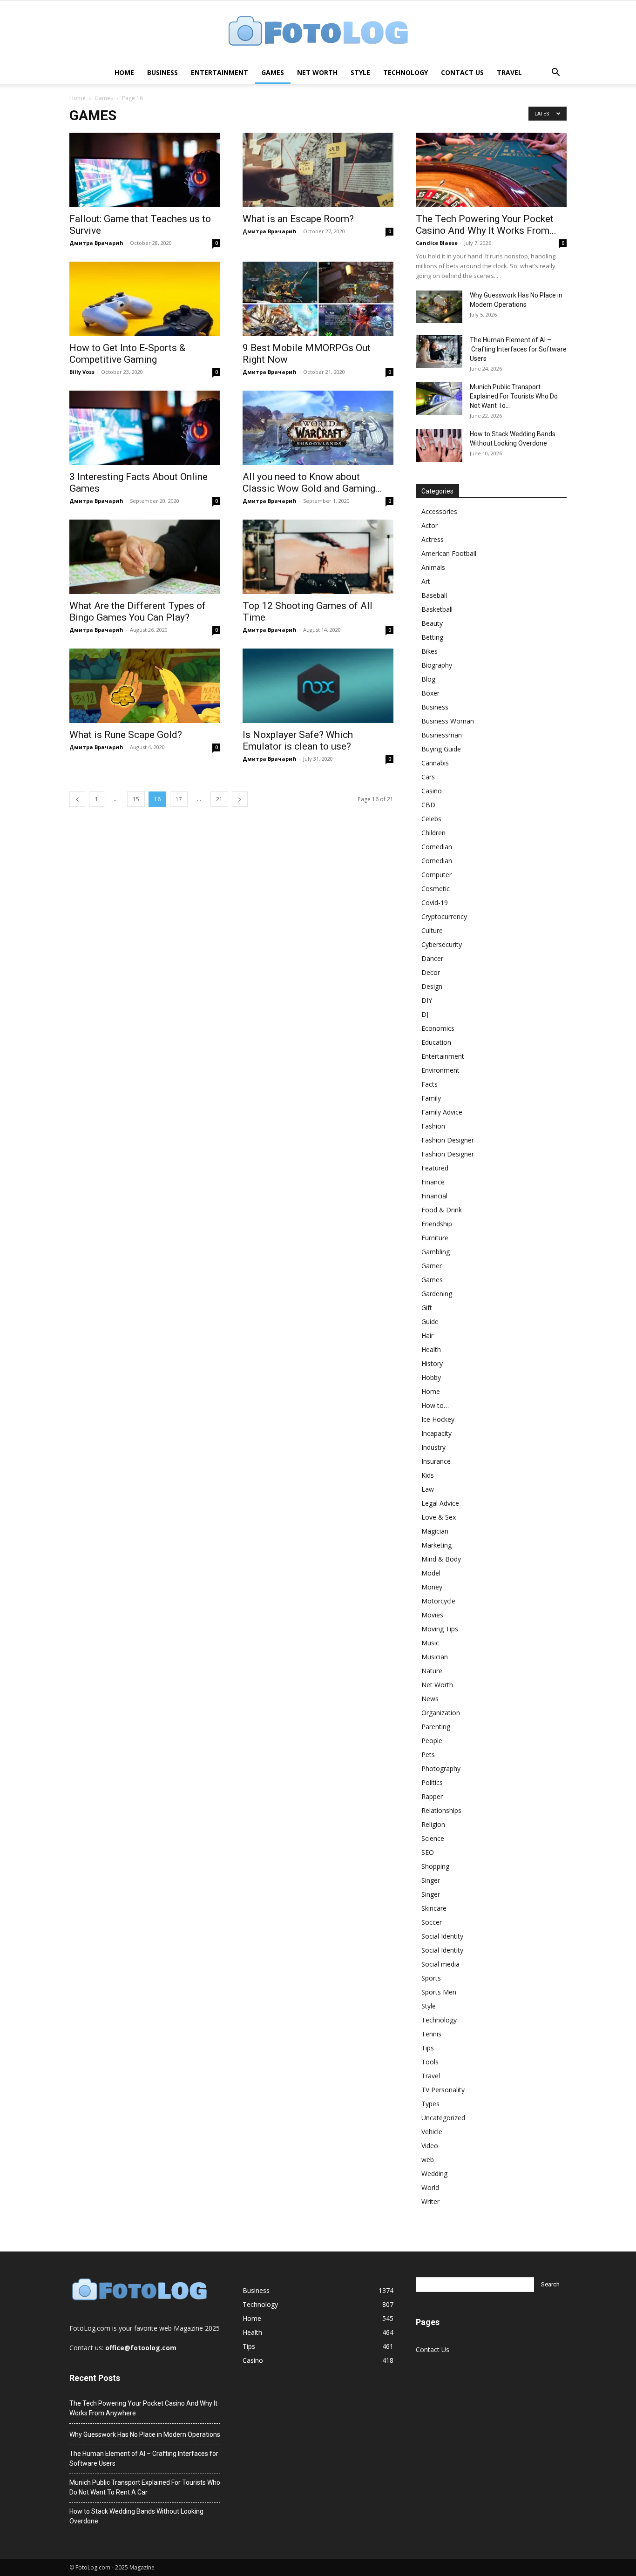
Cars (428, 777)
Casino (432, 791)
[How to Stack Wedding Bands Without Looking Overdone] (439, 446)
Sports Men (439, 1992)
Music (430, 1643)
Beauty (432, 623)
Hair (427, 1335)
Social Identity (442, 1936)
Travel (509, 72)
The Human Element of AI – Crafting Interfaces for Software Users (518, 349)
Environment (440, 1070)
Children (433, 833)
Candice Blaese (437, 243)
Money (432, 1587)
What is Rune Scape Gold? (126, 735)
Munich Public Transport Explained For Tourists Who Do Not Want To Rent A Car (145, 2487)
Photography (441, 1768)
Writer (430, 2201)
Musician (435, 1657)
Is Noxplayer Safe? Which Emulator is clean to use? (298, 740)
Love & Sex (439, 1517)
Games (273, 72)
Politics (432, 1782)
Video (430, 2146)
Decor (431, 972)
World (430, 2187)
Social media (440, 1964)
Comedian (437, 847)
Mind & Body (441, 1559)
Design (432, 986)
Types (430, 2104)
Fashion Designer (448, 1140)
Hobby (431, 1377)
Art (426, 581)
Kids (428, 1475)
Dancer (432, 958)
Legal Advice (440, 1503)
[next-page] (240, 799)
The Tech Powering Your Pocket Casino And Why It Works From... (486, 225)
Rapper (432, 1796)
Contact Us (462, 72)
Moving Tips (440, 1629)
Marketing (436, 1545)
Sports (431, 1978)
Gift (427, 1308)
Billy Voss (82, 372)
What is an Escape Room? (298, 219)
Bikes (430, 651)
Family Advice (442, 1112)
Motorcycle (438, 1601)
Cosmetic (436, 889)
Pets (428, 1755)
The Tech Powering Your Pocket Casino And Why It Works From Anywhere (143, 2408)
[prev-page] (77, 799)
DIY (427, 1000)
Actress (433, 539)
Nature (432, 1671)
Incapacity (436, 1433)
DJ (425, 1014)
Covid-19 (435, 903)
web (428, 2160)
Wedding (434, 2174)
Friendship (437, 1224)
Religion (433, 1824)
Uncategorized (443, 2118)
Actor (430, 525)
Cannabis (435, 763)
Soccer (432, 1922)
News (430, 1699)
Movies (432, 1615)
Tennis (431, 2034)
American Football (449, 553)
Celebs (431, 819)
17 (179, 799)
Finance (433, 1182)
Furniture (435, 1238)
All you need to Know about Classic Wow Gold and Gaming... (312, 483)
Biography (437, 665)
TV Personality (443, 2090)
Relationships (441, 1810)
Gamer (432, 1266)
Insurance (436, 1461)
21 (219, 799)
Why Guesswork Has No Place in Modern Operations (145, 2434)
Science (433, 1838)
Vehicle (432, 2132)
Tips (428, 2048)
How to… (435, 1405)
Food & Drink (442, 1210)
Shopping (435, 1866)
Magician (435, 1531)
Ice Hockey (438, 1419)
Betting (432, 637)
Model (431, 1573)
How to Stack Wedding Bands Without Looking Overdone (136, 2516)
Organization (441, 1713)
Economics (438, 1028)
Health (431, 1349)
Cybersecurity (442, 944)
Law (428, 1489)
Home (124, 72)
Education (436, 1042)
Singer (431, 1880)
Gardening (437, 1294)
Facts (430, 1084)
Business (162, 72)
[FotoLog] (318, 32)
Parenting (436, 1727)
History (432, 1363)
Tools (430, 2062)
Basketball (437, 609)
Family (431, 1098)
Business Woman (448, 721)
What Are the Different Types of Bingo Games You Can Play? (138, 612)
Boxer (430, 693)
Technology (406, 72)
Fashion (433, 1126)
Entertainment (220, 72)
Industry (433, 1447)
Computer (436, 875)
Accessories (439, 511)
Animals (433, 567)
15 (136, 799)
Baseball (434, 595)
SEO (428, 1852)
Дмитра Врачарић (96, 243)
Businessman (442, 735)
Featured (435, 1168)
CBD (428, 805)
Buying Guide (441, 749)
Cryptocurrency (444, 916)
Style (360, 72)
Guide (430, 1322)
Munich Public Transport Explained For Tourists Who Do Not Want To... (514, 396)
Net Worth (317, 72)
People (432, 1741)
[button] (555, 73)
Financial (434, 1196)
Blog (428, 679)
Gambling (436, 1252)
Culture (432, 930)
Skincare (434, 1908)
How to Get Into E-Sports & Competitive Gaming (127, 354)
